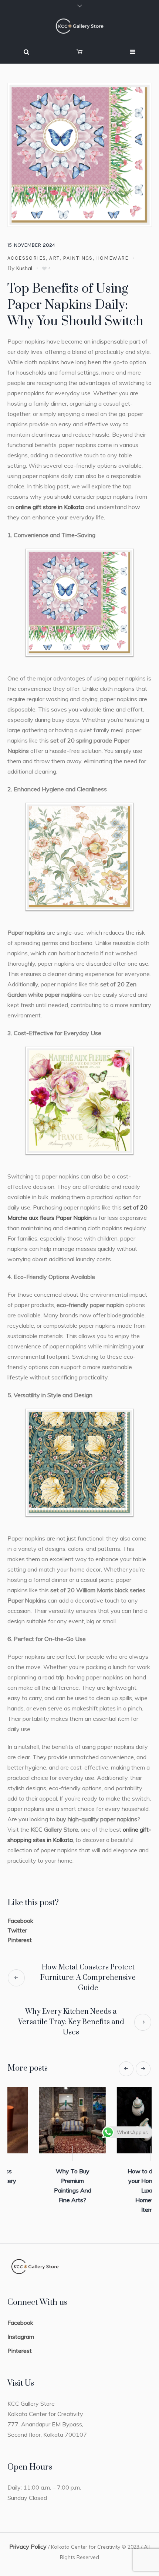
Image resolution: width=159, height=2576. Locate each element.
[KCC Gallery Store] (79, 26)
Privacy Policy (28, 2541)
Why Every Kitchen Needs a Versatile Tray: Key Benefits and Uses (71, 2022)
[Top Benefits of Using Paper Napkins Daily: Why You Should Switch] (79, 154)
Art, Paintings (71, 258)
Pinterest (20, 1940)
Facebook (20, 1921)
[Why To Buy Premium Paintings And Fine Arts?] (118, 2120)
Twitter (17, 1930)
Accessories (27, 258)
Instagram (21, 2331)
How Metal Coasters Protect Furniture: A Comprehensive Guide (88, 1978)
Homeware (112, 258)
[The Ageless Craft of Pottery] (41, 2120)
